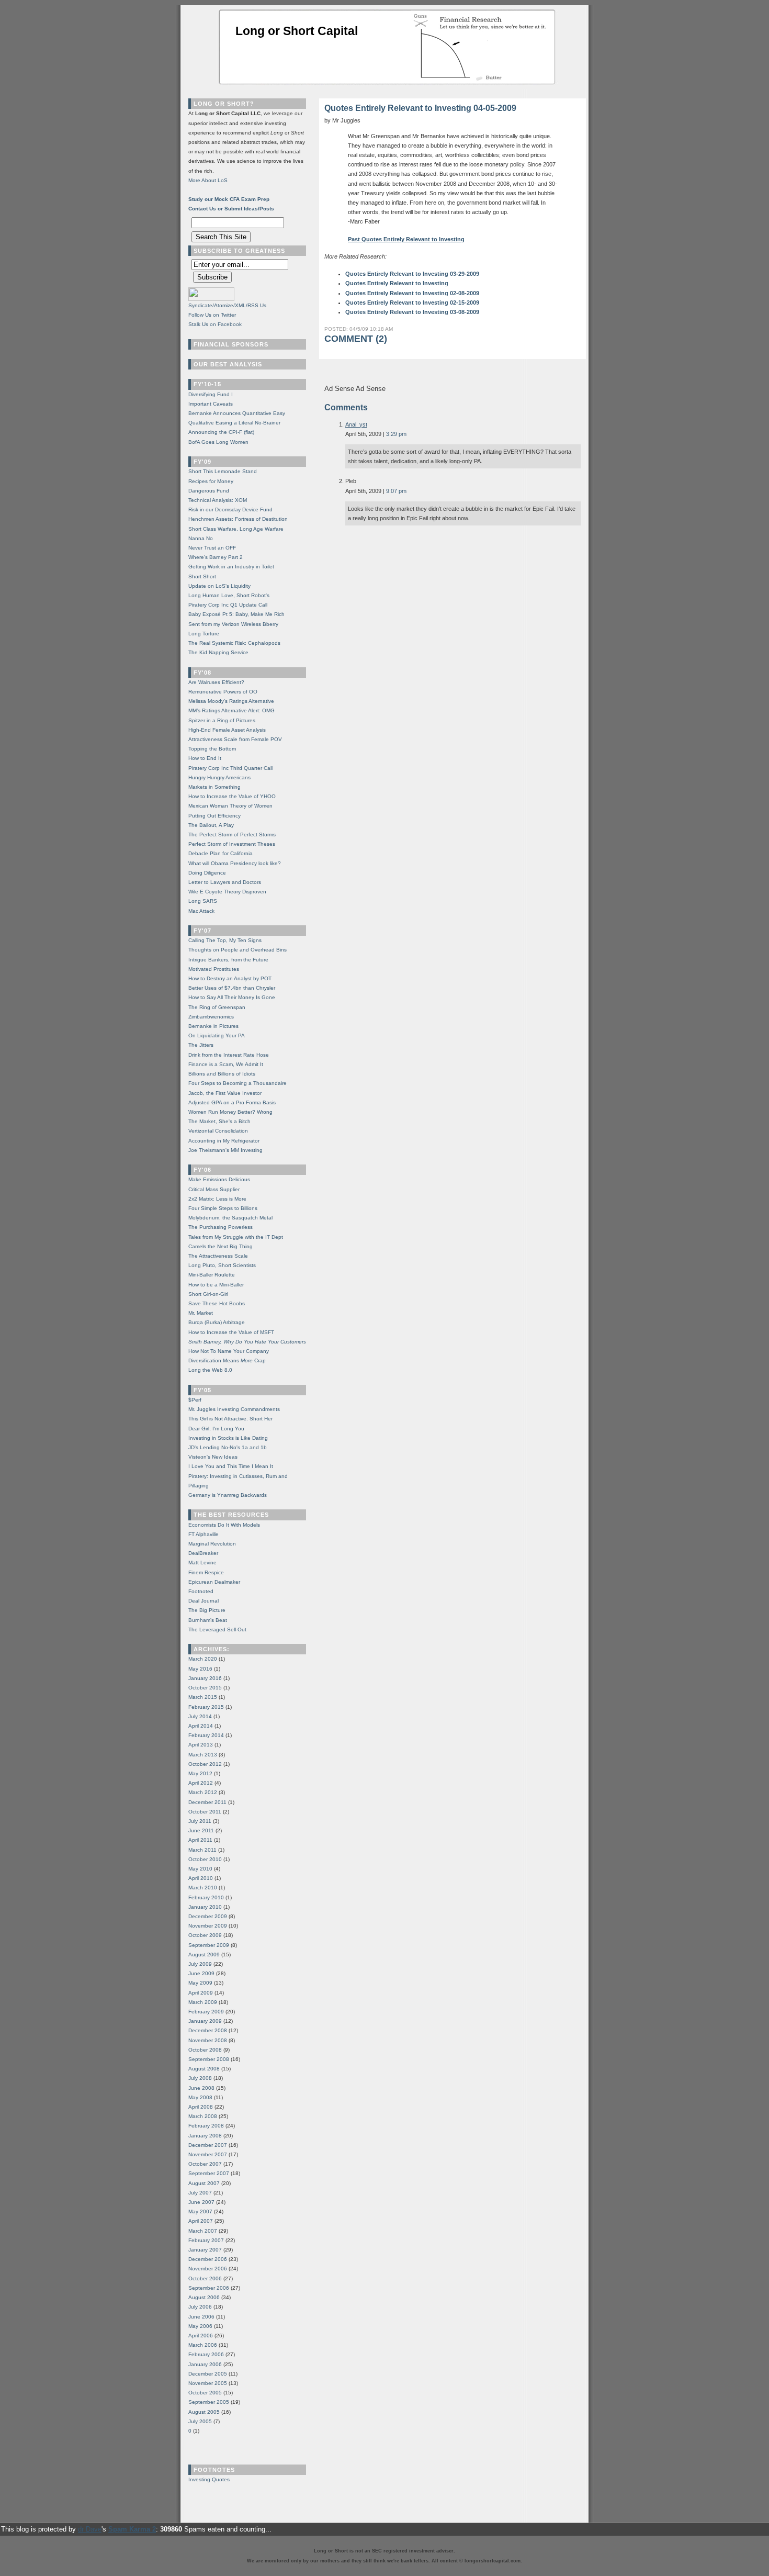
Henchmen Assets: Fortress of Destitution (238, 519)
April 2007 (201, 2221)
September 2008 (209, 2059)
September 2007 (209, 2173)
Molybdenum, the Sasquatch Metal (230, 1218)
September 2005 (209, 2402)
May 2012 (200, 1773)
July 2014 (200, 1716)
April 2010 (201, 1878)
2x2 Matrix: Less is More (217, 1199)
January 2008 (205, 2136)
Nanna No (201, 538)
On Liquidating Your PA (217, 1035)
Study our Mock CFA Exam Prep (229, 199)
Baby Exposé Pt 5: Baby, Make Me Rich (236, 614)
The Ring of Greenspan (217, 1007)
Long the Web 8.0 (210, 1370)
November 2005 (208, 2383)
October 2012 (205, 1764)
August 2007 (204, 2183)
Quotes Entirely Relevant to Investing (397, 283)
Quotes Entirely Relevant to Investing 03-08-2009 (412, 312)
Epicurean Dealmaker (214, 1582)
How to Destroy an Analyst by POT (230, 978)
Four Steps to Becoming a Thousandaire (238, 1083)
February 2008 (206, 2126)
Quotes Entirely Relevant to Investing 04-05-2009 (420, 108)
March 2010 (203, 1888)
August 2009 (204, 1955)
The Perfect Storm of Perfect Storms (232, 835)
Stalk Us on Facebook (215, 324)
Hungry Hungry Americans (219, 777)
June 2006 (201, 2317)
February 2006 (206, 2354)
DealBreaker (203, 1553)
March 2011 (202, 1850)
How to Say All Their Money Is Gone (232, 997)
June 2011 (201, 1830)
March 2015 (203, 1697)
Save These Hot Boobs (217, 1303)
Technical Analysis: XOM (218, 500)
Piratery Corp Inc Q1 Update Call (228, 605)
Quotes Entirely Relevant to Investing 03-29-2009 (412, 274)
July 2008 (200, 2078)
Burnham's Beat (208, 1620)
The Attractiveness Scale (218, 1256)
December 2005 (208, 2374)
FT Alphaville (203, 1534)
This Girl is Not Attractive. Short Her (230, 1419)
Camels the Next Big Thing (220, 1246)
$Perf (195, 1400)
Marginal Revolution (212, 1544)
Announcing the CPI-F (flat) (221, 432)
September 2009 (209, 1945)
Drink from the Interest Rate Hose (229, 1055)
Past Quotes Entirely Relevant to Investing (406, 239)
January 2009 (205, 2021)
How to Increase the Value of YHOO (232, 796)
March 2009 (203, 2002)
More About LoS (208, 180)
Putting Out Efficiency (214, 816)
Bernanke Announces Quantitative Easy (237, 413)
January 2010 (205, 1907)
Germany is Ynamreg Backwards (228, 1495)
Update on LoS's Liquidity (219, 586)
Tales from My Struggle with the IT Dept (236, 1237)
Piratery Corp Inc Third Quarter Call (230, 768)
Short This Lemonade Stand (223, 471)
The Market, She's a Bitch (219, 1121)
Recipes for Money (211, 481)
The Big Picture (207, 1610)
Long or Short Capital (297, 31)
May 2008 (200, 2097)
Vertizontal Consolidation (218, 1131)
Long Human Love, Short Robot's (229, 595)
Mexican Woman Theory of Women (230, 806)
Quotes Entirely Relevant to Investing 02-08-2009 (412, 293)
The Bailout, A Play (211, 825)
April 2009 (201, 1993)
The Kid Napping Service (218, 652)
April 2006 (201, 2336)
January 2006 (205, 2364)
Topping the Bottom (212, 749)
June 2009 (201, 1973)
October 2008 (205, 2050)
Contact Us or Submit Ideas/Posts (231, 209)
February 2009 (206, 2012)
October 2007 (205, 2164)
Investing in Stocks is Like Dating (228, 1438)
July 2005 (200, 2421)
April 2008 (201, 2107)
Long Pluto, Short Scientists (222, 1265)
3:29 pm (396, 434)
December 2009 (208, 1916)
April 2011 (200, 1840)
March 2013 (203, 1755)
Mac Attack (201, 911)
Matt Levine (202, 1563)
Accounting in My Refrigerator (224, 1141)
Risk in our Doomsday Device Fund (230, 509)
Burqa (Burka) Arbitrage (217, 1322)
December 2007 (208, 2145)
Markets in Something (214, 787)
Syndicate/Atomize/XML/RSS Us (227, 305)
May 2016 (200, 1669)
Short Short (202, 576)
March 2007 (203, 2231)
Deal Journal (203, 1601)
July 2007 (200, 2193)
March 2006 (203, 2345)
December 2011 (207, 1802)
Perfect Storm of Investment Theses (232, 844)
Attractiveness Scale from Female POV (235, 739)
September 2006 (209, 2288)
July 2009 (200, 1964)
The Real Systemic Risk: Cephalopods (234, 643)
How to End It (205, 758)
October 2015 (205, 1688)
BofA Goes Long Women (218, 442)
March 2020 (203, 1659)
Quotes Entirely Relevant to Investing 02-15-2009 (412, 303)
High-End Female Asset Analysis (227, 730)
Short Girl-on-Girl (208, 1294)
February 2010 (206, 1897)
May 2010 (200, 1869)
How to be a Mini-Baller (216, 1285)
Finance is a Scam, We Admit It (226, 1064)
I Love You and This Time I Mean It (231, 1466)
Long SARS (203, 901)
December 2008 (208, 2030)
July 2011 (200, 1821)
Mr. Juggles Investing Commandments (234, 1409)
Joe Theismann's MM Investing (225, 1150)
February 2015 (206, 1707)
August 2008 (204, 2069)
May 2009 (200, 1983)
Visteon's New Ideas (213, 1457)
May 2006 (200, 2326)
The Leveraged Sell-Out (217, 1629)
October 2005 (205, 2393)
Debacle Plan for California (220, 853)
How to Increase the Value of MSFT (231, 1332)
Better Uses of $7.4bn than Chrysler (232, 988)
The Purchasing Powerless (220, 1227)
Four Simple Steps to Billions (223, 1208)
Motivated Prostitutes (214, 969)
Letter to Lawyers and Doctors (225, 882)
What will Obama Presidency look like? (235, 863)
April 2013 (201, 1745)
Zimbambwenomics (211, 1017)
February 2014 (206, 1735)
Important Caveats (211, 404)
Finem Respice (206, 1572)
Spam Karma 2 (132, 2529)
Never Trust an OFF (212, 548)
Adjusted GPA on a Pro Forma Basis (232, 1102)
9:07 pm (396, 491)
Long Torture (204, 634)
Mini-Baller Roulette (212, 1275)
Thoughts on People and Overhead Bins (238, 950)
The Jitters (201, 1045)
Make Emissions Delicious (219, 1179)
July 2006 (200, 2307)
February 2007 (206, 2240)
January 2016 (205, 1678)
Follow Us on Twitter (212, 315)
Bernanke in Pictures (213, 1026)
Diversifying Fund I (211, 394)
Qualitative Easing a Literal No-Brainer (234, 423)
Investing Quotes (209, 2479)
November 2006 (208, 2269)
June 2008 (201, 2088)
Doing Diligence (207, 873)
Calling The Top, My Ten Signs (225, 940)
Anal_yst (356, 424)
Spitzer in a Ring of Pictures (222, 720)
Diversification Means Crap (227, 1360)
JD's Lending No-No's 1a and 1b (228, 1447)
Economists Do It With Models (224, 1525)
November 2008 (208, 2040)
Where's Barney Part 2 (216, 557)
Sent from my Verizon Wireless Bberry (233, 624)
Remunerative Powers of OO (223, 692)
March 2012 (203, 1792)
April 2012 (201, 1783)
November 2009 (208, 1926)
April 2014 (201, 1726)
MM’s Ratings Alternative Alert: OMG (231, 710)
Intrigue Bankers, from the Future (228, 960)
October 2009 (205, 1935)
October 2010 (205, 1859)
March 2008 (203, 2116)
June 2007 (201, 2202)
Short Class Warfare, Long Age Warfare (236, 529)
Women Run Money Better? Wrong (230, 1112)
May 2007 (200, 2211)
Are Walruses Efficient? (216, 682)
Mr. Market (201, 1313)
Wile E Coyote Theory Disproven (227, 892)
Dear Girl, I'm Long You (216, 1429)
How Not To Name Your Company (229, 1351)
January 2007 (205, 2250)
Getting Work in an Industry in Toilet (231, 567)
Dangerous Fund (209, 491)
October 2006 (205, 2278)
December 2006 (208, 2259)
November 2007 (208, 2154)
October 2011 (205, 1812)
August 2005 (204, 2412)
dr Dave (90, 2529)
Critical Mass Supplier (214, 1189)
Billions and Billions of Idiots (222, 1074)
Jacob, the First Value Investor (225, 1093)
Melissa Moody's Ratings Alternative (231, 701)
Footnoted (201, 1591)
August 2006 (204, 2297)
